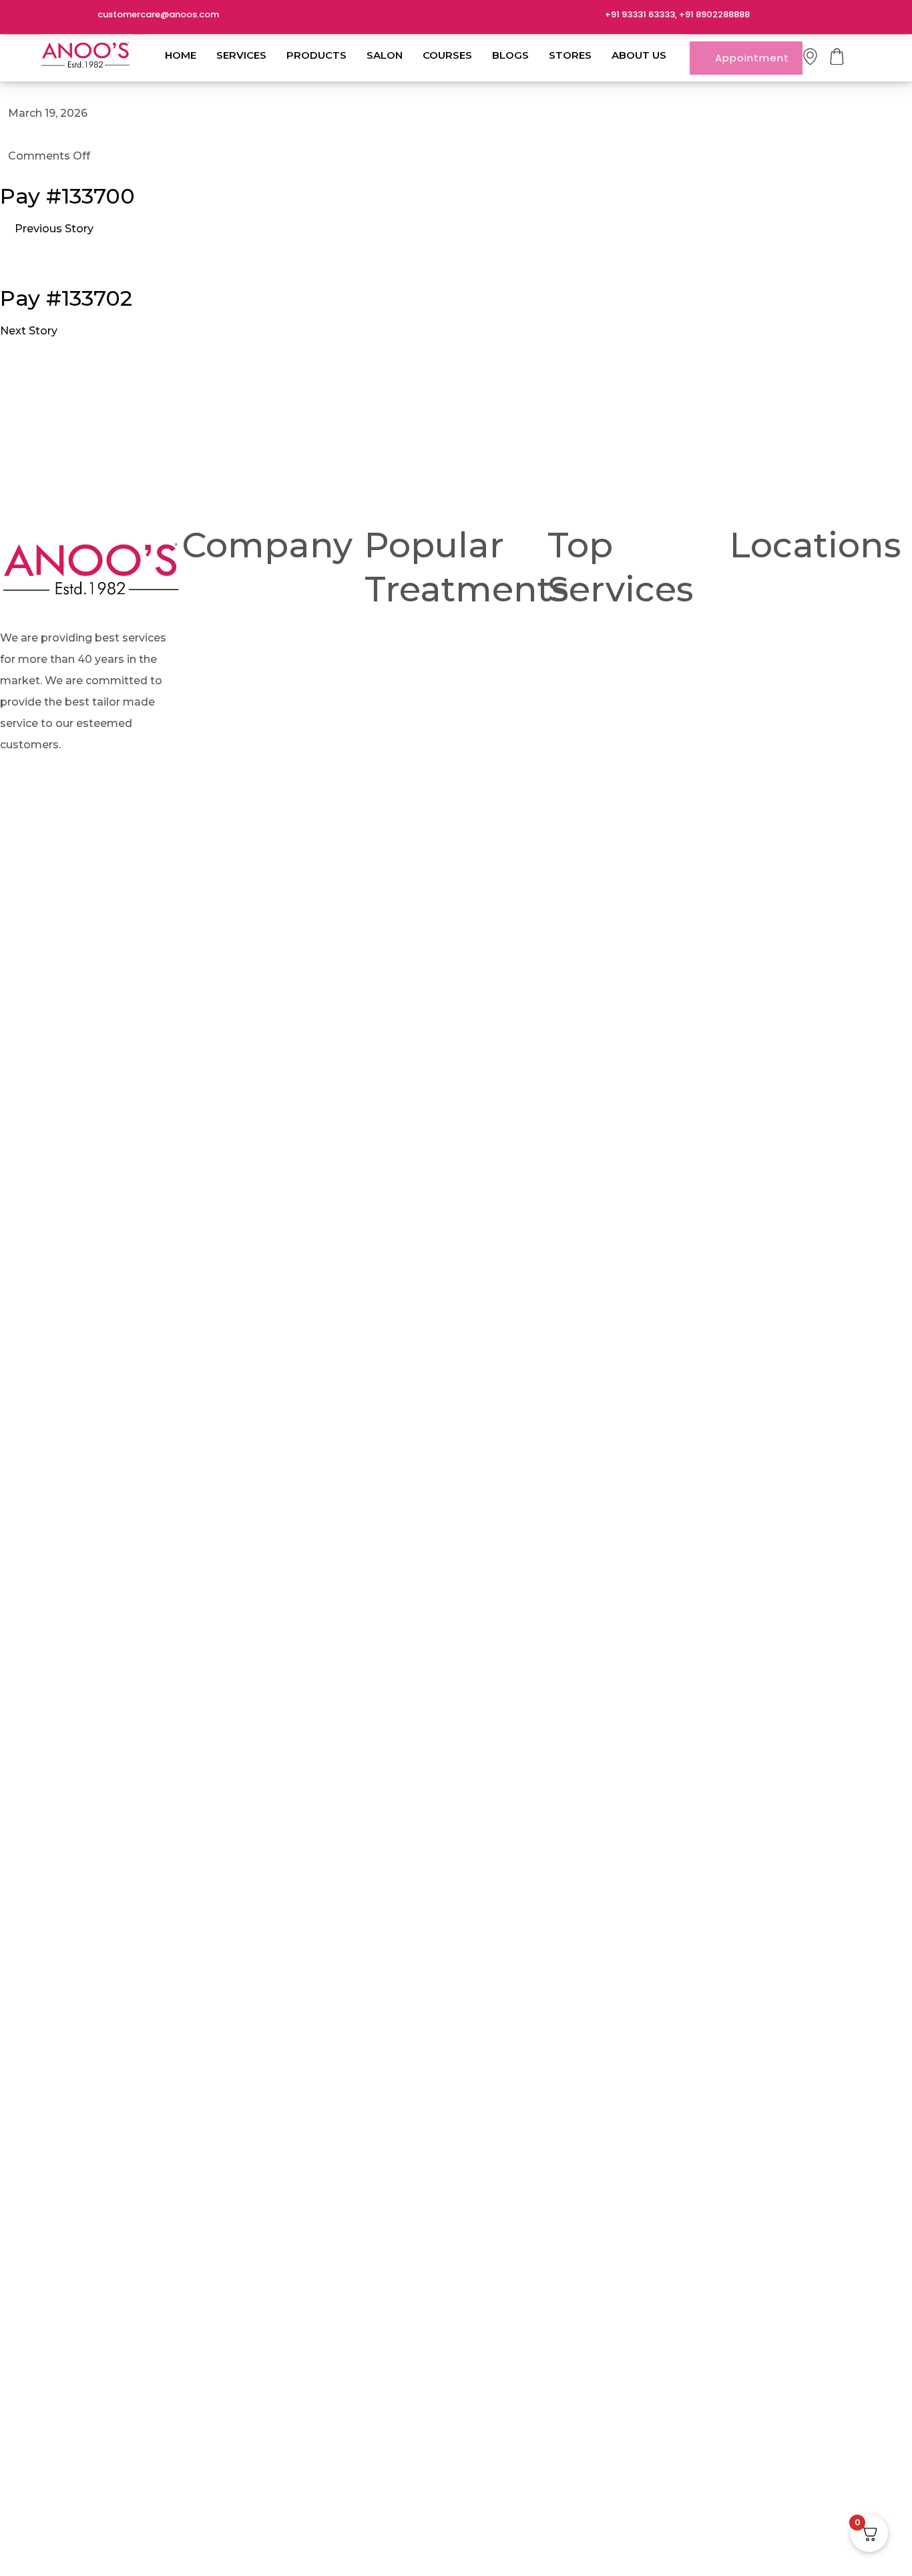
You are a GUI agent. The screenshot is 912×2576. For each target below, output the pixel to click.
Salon (385, 55)
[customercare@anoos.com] (80, 17)
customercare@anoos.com (158, 14)
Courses (447, 55)
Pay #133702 (66, 298)
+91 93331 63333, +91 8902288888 (677, 14)
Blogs (510, 55)
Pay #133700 (67, 196)
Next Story (29, 331)
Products (316, 55)
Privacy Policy (432, 781)
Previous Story (54, 229)
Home (181, 55)
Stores (570, 55)
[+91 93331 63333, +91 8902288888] (588, 17)
